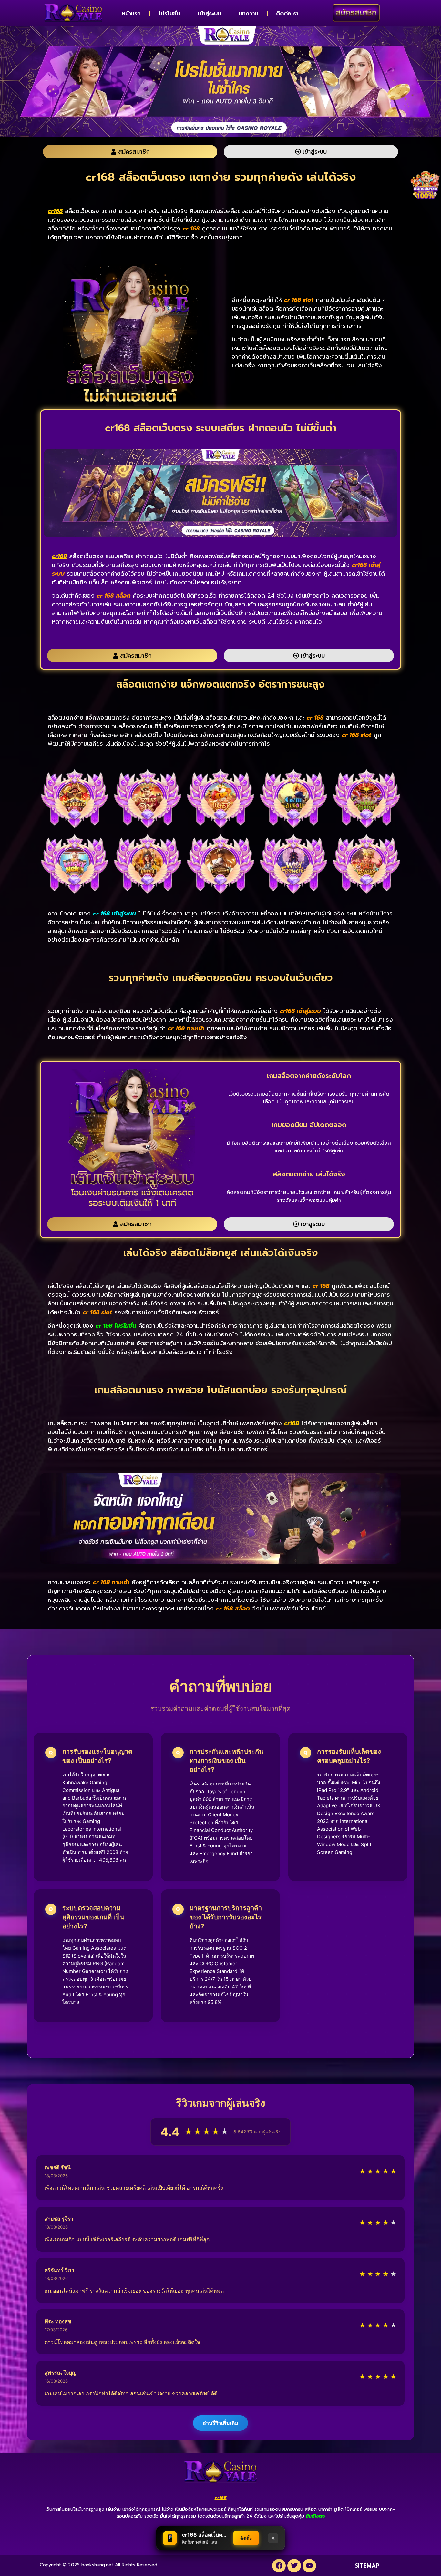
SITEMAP (367, 2566)
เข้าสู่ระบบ (210, 13)
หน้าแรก (131, 13)
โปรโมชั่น (169, 13)
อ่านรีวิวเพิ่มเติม (221, 2423)
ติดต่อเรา (287, 13)
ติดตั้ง (246, 2538)
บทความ (248, 13)
